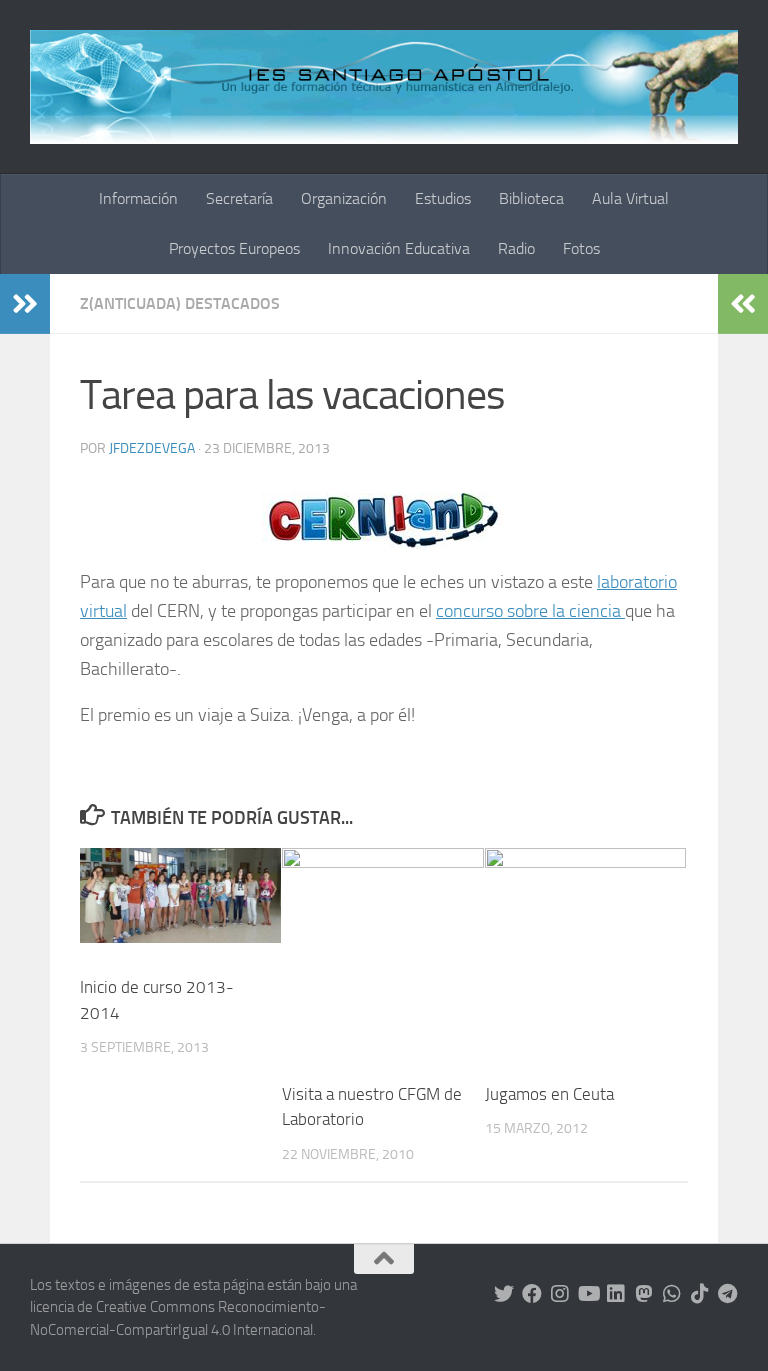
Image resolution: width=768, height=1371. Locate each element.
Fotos (581, 248)
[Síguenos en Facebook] (532, 1294)
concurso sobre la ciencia (530, 611)
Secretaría (239, 198)
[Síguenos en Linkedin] (616, 1294)
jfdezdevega (152, 448)
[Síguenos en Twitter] (504, 1294)
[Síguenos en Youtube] (588, 1294)
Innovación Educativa (399, 248)
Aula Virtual (630, 198)
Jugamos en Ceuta (549, 1094)
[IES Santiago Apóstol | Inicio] (384, 87)
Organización (344, 198)
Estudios (443, 198)
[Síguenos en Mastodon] (644, 1294)
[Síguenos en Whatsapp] (672, 1294)
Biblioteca (531, 198)
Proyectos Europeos (234, 248)
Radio (516, 248)
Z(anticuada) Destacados (180, 303)
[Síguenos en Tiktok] (700, 1294)
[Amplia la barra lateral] (25, 304)
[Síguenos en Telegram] (728, 1294)
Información (138, 198)
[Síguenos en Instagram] (560, 1294)
